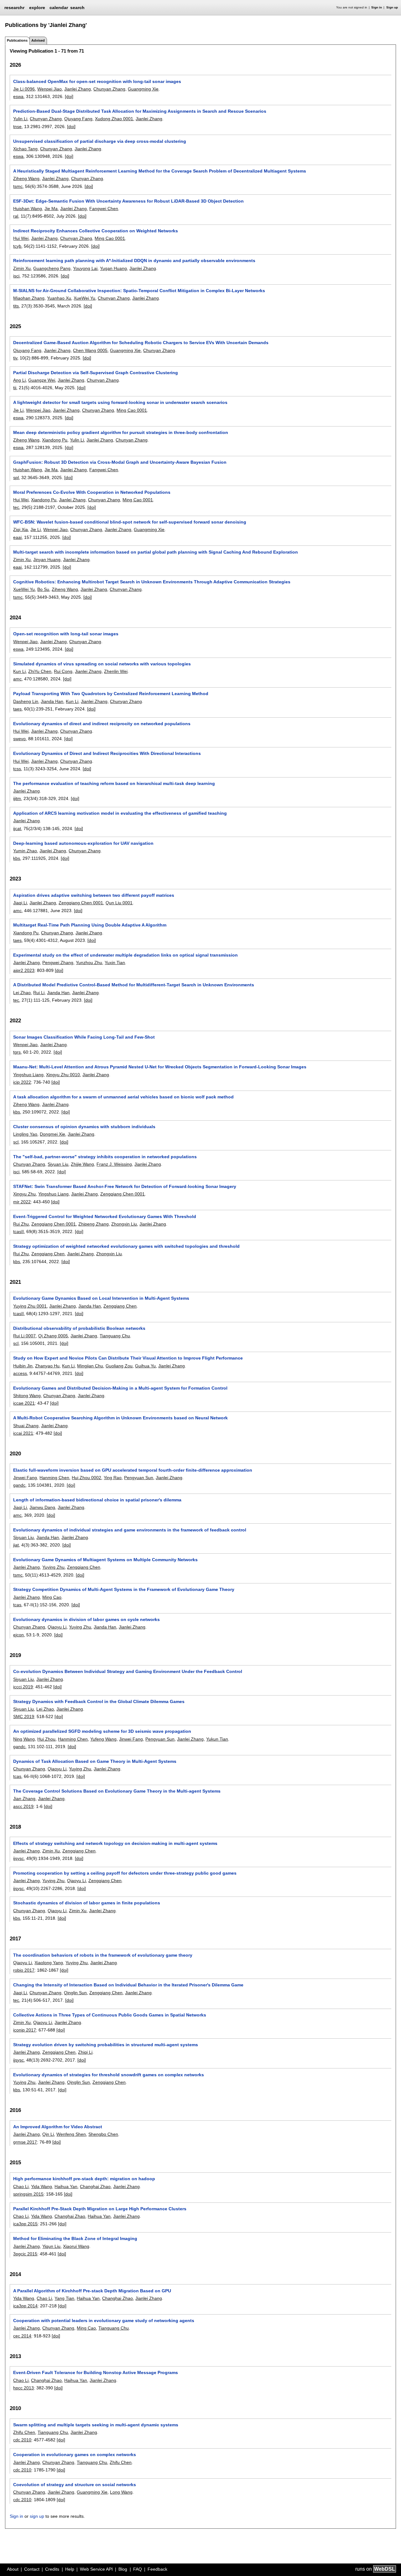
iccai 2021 (23, 1433)
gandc (19, 1485)
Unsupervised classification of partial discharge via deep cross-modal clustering (100, 141)
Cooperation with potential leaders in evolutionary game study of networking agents (104, 2320)
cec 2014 (22, 2336)
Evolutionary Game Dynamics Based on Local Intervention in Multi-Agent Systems (101, 1298)
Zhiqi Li (85, 2052)
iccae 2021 (24, 1403)
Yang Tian (64, 2298)
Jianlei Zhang (78, 89)
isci (16, 276)
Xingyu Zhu (24, 1194)
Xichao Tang (25, 149)
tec (16, 507)
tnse (17, 126)
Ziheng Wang (26, 178)
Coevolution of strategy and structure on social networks (75, 2485)
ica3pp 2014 (25, 2306)
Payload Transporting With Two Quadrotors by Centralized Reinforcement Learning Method (111, 694)
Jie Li (18, 410)
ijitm (17, 798)
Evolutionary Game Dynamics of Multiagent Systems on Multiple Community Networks (105, 1560)
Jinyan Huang (47, 560)
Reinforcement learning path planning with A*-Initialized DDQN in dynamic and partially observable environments (134, 261)
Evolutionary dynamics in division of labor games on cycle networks (86, 1619)
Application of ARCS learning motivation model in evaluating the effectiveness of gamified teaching (120, 813)
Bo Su (43, 589)
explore (37, 8)
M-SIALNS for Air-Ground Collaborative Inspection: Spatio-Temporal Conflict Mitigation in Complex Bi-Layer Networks (139, 291)
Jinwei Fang (25, 1478)
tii (15, 388)
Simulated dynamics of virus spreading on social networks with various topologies (102, 664)
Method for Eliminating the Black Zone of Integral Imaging (75, 2238)
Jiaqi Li (20, 903)
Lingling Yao (25, 1134)
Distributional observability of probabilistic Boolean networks (79, 1328)
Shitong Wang (27, 1396)
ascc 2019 (23, 1806)
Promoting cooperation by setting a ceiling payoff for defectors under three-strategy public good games (125, 1873)
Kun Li (19, 671)
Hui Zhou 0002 (86, 1478)
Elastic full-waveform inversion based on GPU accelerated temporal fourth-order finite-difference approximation (133, 1470)
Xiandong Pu (55, 440)
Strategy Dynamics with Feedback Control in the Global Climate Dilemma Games (99, 1701)
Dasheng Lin (26, 701)
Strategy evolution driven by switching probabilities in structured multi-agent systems (106, 2045)
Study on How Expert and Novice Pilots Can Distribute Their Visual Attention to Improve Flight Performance (128, 1358)
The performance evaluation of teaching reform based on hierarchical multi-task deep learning (114, 783)
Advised (38, 40)
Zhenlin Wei (116, 671)
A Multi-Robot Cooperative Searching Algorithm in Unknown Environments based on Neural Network (120, 1418)
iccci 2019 (23, 1687)
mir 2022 (22, 1202)
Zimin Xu (22, 268)
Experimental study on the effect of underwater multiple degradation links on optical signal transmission (125, 955)
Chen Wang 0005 (90, 350)
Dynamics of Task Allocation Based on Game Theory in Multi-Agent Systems (95, 1761)
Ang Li (19, 380)
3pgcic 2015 (25, 2254)
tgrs (17, 1052)
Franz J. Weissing (114, 1164)
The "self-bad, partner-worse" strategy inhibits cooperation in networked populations (105, 1157)
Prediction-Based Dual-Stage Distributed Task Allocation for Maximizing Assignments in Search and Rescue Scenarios (140, 111)
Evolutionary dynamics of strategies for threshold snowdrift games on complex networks (109, 2075)
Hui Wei (21, 238)
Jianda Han (52, 701)
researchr (14, 7)
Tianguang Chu (115, 1336)
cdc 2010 (22, 2440)
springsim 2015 (28, 2194)
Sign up (392, 7)
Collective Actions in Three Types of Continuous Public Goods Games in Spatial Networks (110, 2015)
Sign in (377, 7)
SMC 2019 (24, 1716)
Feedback (157, 2569)
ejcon (18, 1635)
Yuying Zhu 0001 (30, 1306)
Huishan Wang (28, 209)
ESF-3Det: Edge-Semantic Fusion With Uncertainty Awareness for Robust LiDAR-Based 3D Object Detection (128, 201)
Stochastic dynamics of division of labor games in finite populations (87, 1903)
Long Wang (121, 2492)
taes (17, 709)
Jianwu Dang (42, 1507)
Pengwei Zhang (58, 963)
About (13, 2569)
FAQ (138, 2569)
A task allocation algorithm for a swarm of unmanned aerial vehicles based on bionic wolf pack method (123, 1097)
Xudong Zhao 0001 (114, 119)
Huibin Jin (23, 1366)
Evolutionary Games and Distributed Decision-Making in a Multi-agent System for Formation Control (120, 1388)
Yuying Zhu (53, 1567)
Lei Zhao (22, 993)
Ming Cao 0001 (110, 238)
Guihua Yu (145, 1366)
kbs (17, 858)
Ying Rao (113, 1478)
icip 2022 (22, 1082)
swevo (19, 739)
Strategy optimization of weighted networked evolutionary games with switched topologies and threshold (126, 1246)
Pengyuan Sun (139, 1478)
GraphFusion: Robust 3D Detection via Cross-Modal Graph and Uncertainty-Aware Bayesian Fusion (120, 462)
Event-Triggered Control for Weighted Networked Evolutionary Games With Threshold (105, 1216)
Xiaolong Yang (49, 1963)
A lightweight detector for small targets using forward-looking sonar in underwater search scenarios (120, 402)
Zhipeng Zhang (94, 1224)
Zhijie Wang (82, 1164)
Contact (32, 2569)
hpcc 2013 (23, 2388)
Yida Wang (42, 2186)
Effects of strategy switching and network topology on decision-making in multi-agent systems (115, 1843)
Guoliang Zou (119, 1366)
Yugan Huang (113, 268)
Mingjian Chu (90, 1366)
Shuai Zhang (26, 1426)
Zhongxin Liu (124, 1224)
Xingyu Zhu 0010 (63, 1075)
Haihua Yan (66, 2186)
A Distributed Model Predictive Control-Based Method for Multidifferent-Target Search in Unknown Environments (134, 985)
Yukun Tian (217, 1739)
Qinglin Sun (75, 1993)
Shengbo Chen (103, 2134)
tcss (17, 769)
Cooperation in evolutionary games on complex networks (75, 2455)
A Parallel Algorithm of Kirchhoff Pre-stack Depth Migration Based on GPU (92, 2291)
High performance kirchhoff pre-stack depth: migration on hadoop (84, 2179)
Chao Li (21, 2186)
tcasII (18, 1231)
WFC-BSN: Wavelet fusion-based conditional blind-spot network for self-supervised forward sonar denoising (130, 522)
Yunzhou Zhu (89, 963)
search (77, 8)
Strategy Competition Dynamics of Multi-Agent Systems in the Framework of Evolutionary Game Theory (124, 1589)
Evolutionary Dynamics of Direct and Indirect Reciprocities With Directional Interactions (107, 753)
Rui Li (39, 993)
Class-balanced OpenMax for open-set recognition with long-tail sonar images (97, 81)
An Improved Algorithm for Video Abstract (58, 2127)
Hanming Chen (54, 1478)
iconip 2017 (25, 2030)
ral (16, 216)
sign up (37, 2516)
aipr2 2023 (24, 970)
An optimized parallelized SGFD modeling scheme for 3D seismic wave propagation (102, 1731)
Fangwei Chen (104, 209)
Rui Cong (63, 671)
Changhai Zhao (95, 2186)
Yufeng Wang (103, 1739)
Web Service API (96, 2569)
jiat (16, 1545)
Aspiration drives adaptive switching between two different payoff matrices (94, 895)
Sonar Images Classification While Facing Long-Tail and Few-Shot (84, 1037)
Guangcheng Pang (52, 268)
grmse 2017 (25, 2142)
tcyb (17, 246)
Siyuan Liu (58, 1164)
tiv (15, 358)
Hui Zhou (46, 1739)
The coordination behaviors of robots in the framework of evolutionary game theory (103, 1955)
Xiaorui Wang (76, 2246)
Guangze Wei (42, 380)
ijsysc (18, 1858)
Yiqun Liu (51, 2246)
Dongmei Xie (52, 1134)
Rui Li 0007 (24, 1336)
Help (70, 2569)
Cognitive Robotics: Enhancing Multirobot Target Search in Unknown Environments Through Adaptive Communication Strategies (152, 582)
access (20, 1373)
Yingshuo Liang (28, 1075)
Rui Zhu (21, 1224)
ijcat (17, 829)
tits (16, 306)
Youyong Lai (85, 268)
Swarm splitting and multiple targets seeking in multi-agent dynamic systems (96, 2425)
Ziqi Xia (21, 529)
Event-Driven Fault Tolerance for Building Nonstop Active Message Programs (96, 2372)
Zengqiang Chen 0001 (81, 903)
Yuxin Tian (115, 963)
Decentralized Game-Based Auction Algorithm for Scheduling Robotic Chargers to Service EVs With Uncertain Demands (141, 343)
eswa (18, 96)
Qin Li (48, 2134)
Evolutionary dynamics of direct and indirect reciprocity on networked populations (102, 724)
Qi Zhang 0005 (53, 1336)
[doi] (69, 96)
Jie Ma (51, 209)
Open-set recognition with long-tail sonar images (66, 634)
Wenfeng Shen (71, 2134)
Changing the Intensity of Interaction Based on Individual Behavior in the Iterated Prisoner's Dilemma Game (128, 1985)
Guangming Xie (143, 89)
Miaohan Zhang (29, 298)
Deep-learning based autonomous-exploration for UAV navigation (83, 843)
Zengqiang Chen (48, 1254)
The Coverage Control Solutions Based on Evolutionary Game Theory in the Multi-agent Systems (117, 1791)
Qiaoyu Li (57, 1627)
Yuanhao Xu (59, 298)
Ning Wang (24, 1739)
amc (17, 679)
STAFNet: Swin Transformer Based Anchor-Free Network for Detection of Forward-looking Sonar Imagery (125, 1186)
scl (16, 1142)
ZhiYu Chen (40, 671)
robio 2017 (24, 1970)
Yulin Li (20, 119)
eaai (17, 537)
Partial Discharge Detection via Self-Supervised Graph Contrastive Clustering (96, 373)
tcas (17, 1605)
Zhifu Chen (24, 2432)
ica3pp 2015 (25, 2224)
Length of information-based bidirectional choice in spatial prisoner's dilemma (97, 1500)
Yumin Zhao (25, 851)
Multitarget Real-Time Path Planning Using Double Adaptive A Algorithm (90, 925)
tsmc (18, 186)
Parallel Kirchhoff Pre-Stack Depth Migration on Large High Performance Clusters (100, 2209)
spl (16, 478)
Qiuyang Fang (78, 119)
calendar (59, 8)
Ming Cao (52, 1597)
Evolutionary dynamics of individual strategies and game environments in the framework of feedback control (130, 1530)
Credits (52, 2569)
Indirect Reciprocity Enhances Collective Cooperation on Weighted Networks (96, 231)
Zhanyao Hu (47, 1366)
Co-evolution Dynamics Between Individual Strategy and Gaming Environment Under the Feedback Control (128, 1671)
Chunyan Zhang (109, 89)
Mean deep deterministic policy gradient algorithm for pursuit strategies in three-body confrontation (121, 432)
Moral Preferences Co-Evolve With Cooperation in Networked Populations (92, 492)
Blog (123, 2569)
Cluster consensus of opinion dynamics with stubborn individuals (84, 1127)
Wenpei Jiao (49, 89)
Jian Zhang (24, 1799)
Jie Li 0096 (24, 89)
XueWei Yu (84, 298)
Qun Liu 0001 (119, 903)
